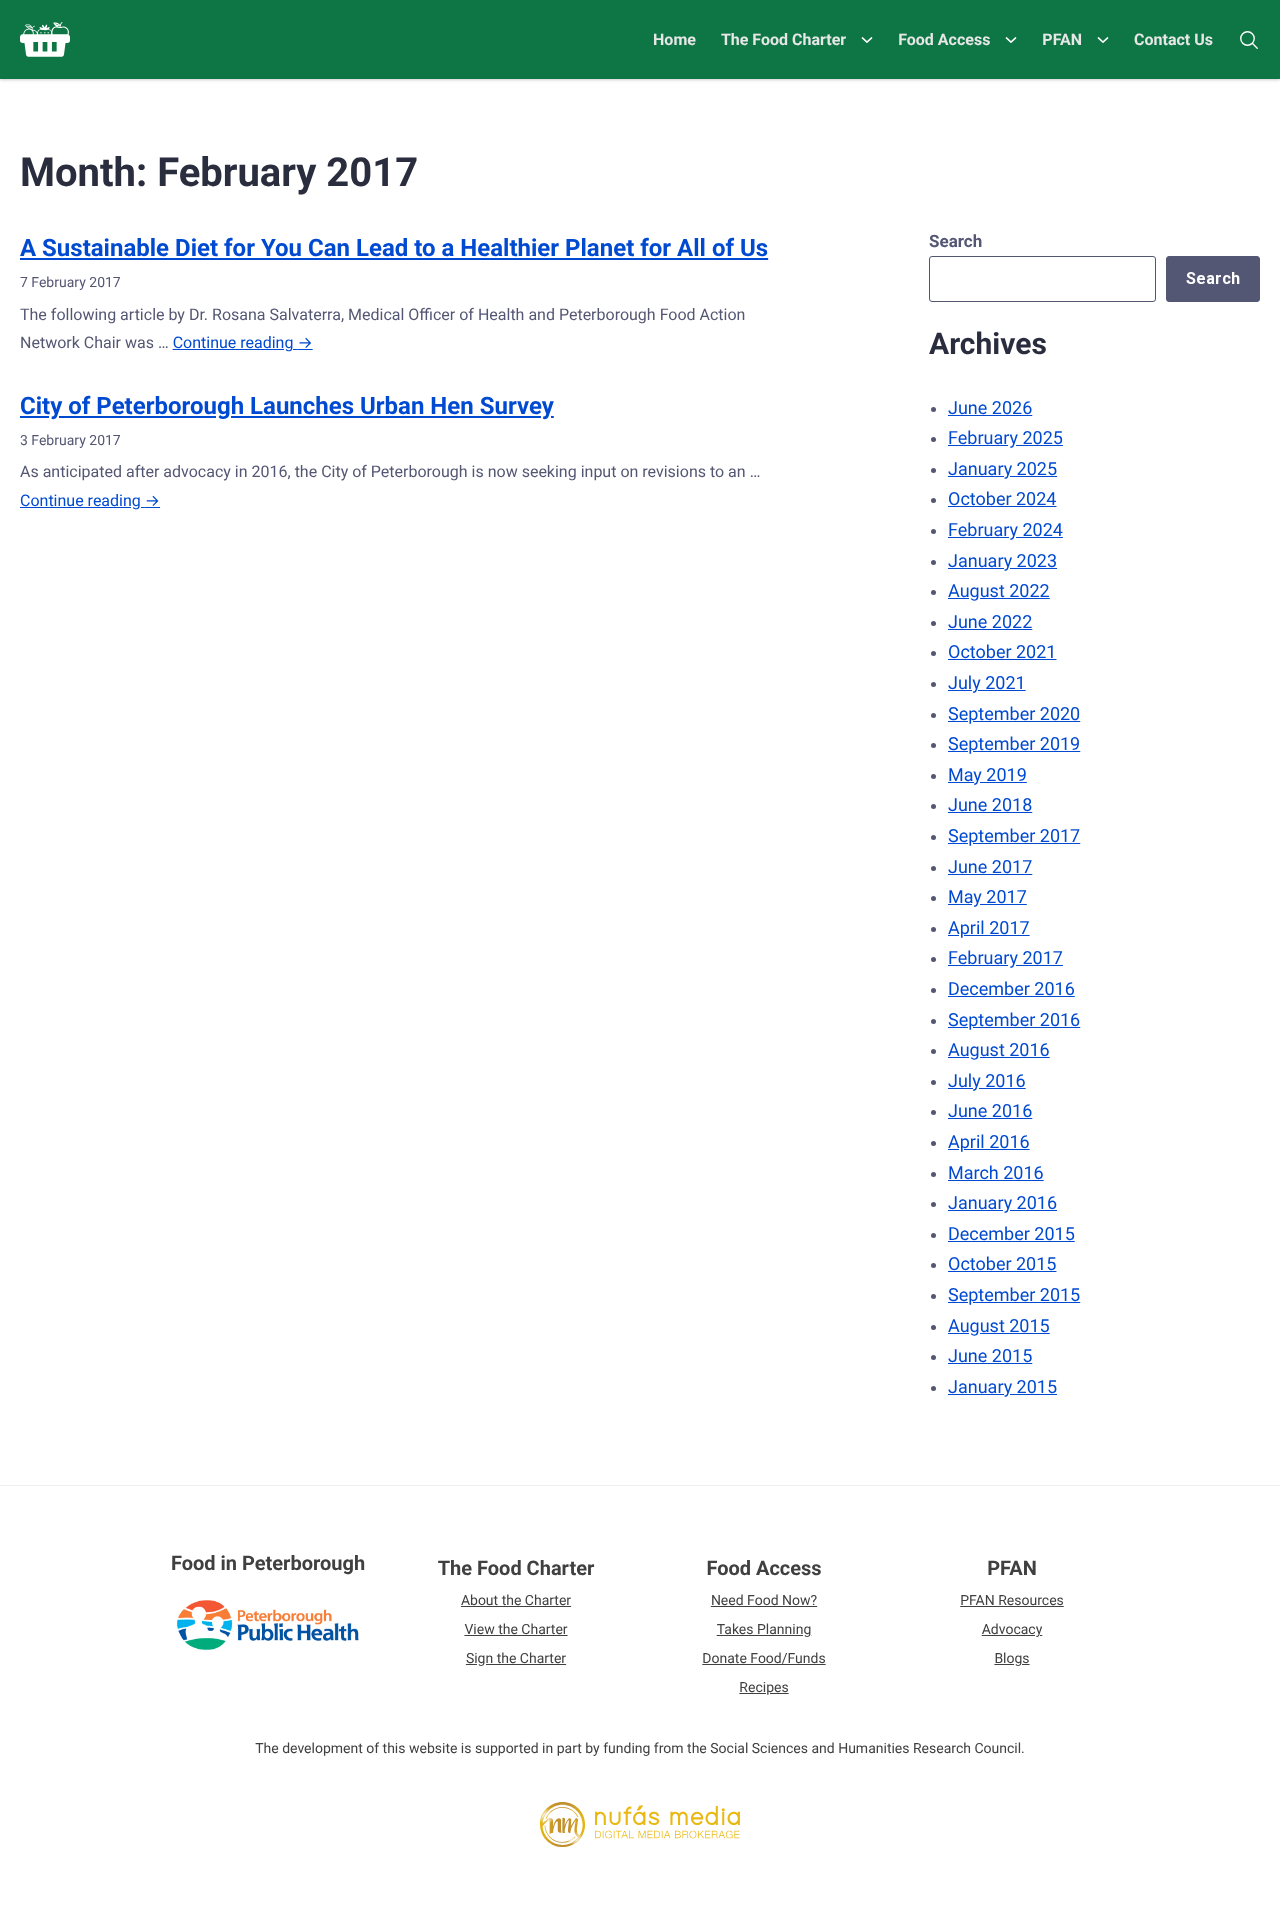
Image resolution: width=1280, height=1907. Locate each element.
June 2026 (990, 408)
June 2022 (990, 622)
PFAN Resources (1012, 1601)
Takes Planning (764, 1630)
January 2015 (1002, 1387)
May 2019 (987, 775)
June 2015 (990, 1356)
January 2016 (1002, 1203)
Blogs (1011, 1659)
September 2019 (1014, 744)
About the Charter (516, 1601)
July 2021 (987, 683)
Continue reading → (243, 342)
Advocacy (1012, 1630)
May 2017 (987, 897)
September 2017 (1014, 836)
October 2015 (1002, 1264)
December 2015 (1011, 1234)
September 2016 (1014, 1020)
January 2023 (1002, 561)
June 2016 (990, 1111)
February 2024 (1005, 530)
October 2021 (1002, 652)
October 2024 (1002, 499)
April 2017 (989, 928)
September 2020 (1014, 714)
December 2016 (1011, 989)
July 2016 (987, 1081)
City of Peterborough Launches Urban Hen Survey (287, 406)
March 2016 (996, 1173)
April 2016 (989, 1142)
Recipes (763, 1688)
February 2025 (1005, 438)
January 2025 (1002, 469)
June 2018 (990, 805)
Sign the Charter (516, 1659)
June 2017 (990, 867)
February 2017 (1005, 958)
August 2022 (999, 591)
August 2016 (999, 1050)
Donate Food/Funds (763, 1659)
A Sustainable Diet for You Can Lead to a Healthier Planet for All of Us (394, 248)
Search (955, 242)
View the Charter (515, 1630)
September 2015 (1014, 1295)
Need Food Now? (764, 1601)
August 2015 (999, 1326)
